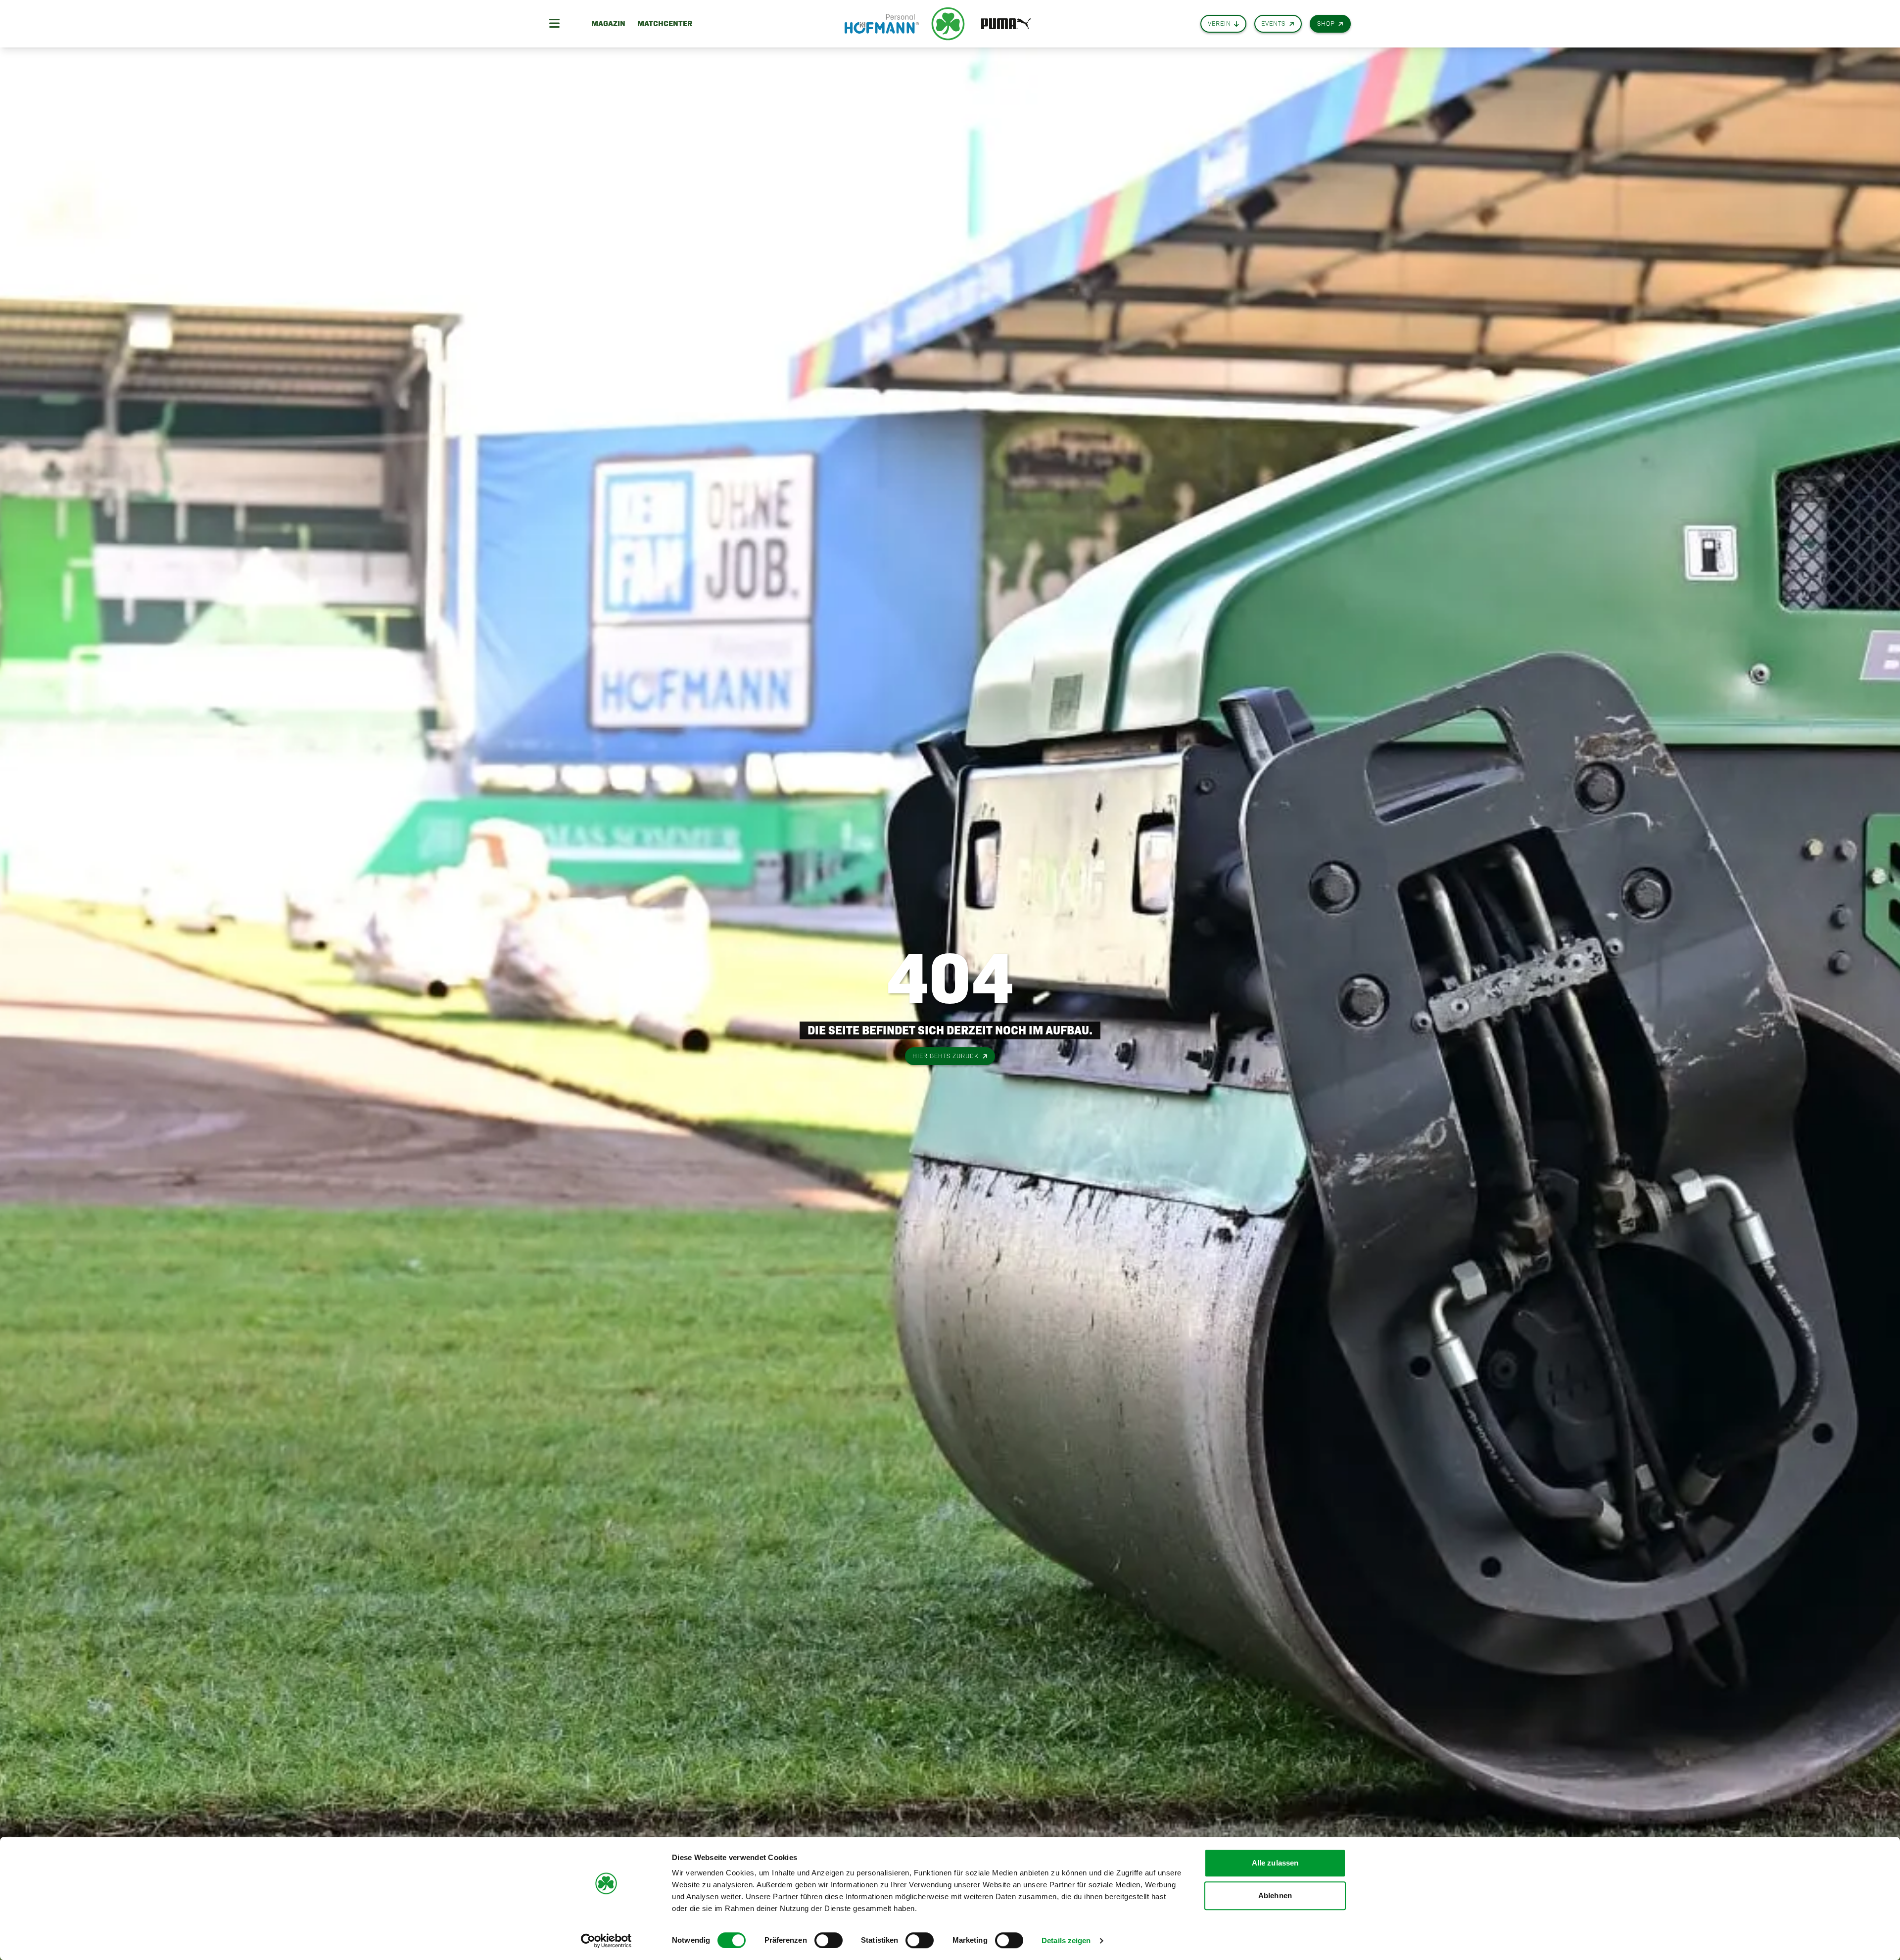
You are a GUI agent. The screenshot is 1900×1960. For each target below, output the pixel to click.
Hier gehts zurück (946, 1056)
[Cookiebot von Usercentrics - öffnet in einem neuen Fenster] (606, 1941)
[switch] (829, 1940)
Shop (1326, 23)
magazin (608, 23)
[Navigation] (554, 24)
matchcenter (665, 23)
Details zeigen (1066, 1940)
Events (1273, 23)
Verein (1219, 23)
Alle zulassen (1275, 1863)
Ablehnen (1275, 1895)
